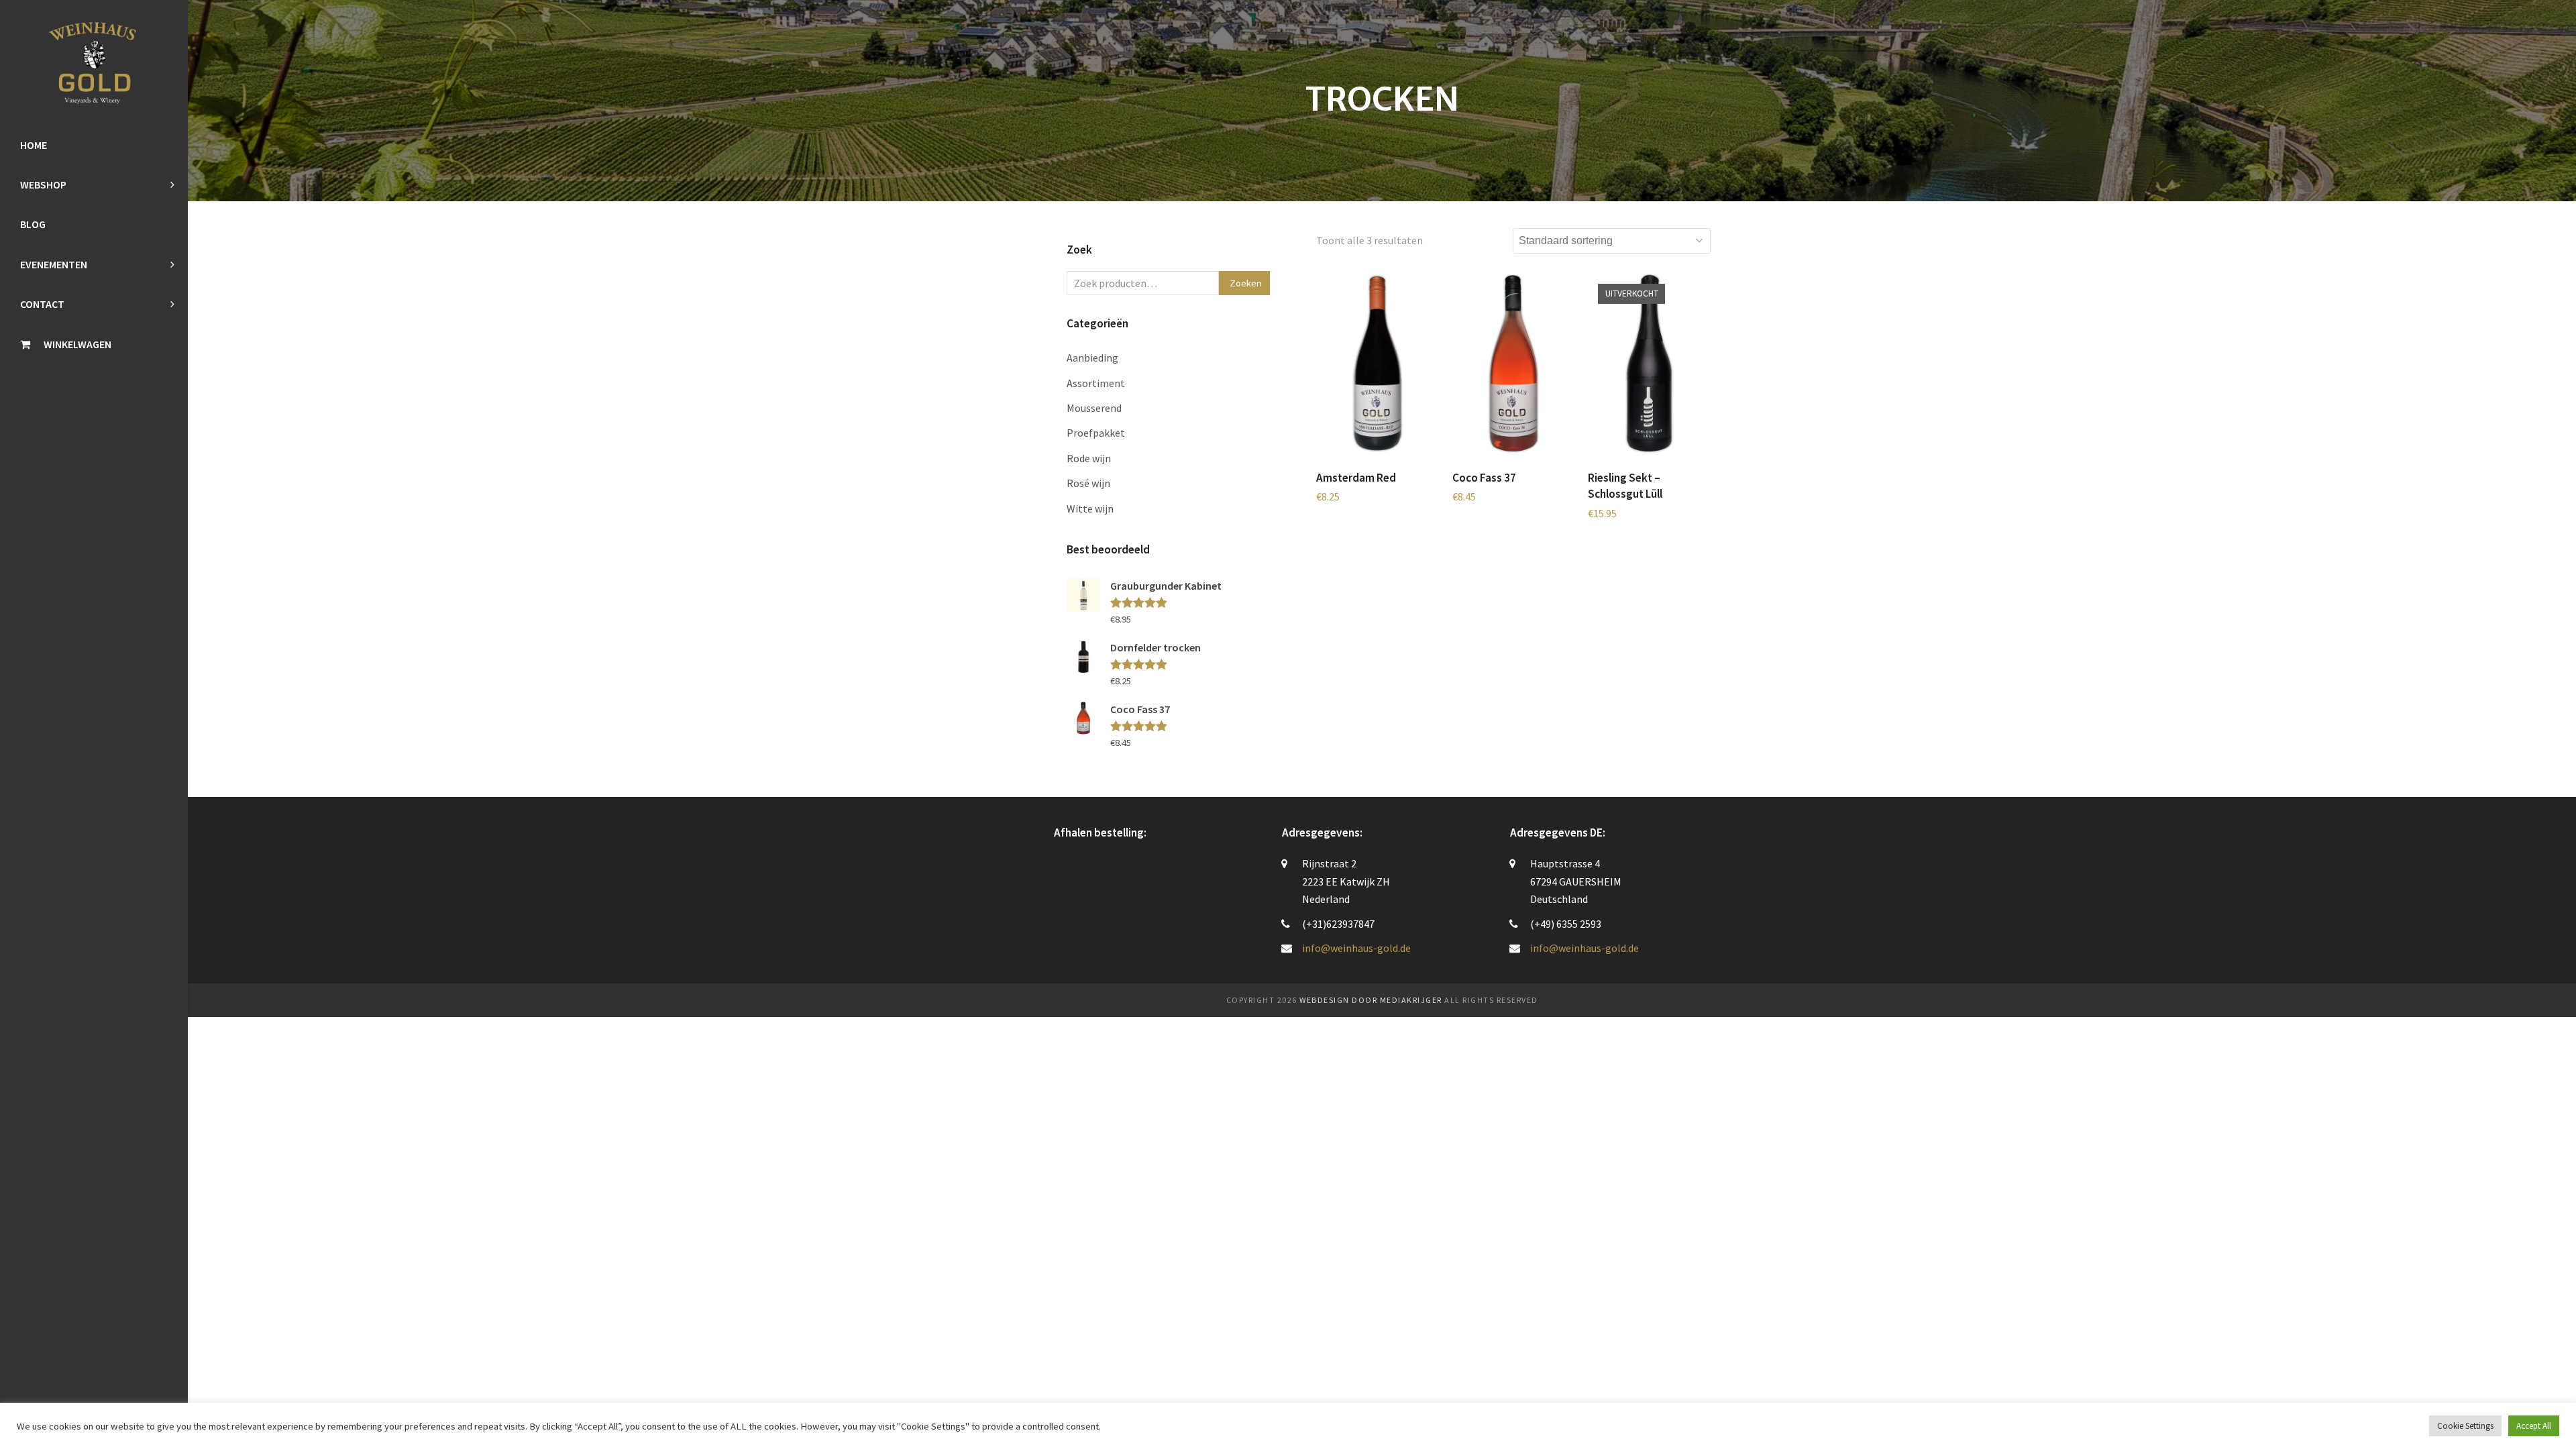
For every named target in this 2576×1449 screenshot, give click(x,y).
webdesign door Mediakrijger (1371, 1000)
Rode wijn (1089, 458)
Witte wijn (1090, 508)
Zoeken (1246, 283)
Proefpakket (1096, 433)
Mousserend (1094, 408)
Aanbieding (1092, 358)
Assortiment (1096, 383)
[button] (94, 344)
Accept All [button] (2534, 1426)
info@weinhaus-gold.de (1356, 948)
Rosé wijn (1088, 483)
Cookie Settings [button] (2465, 1426)
